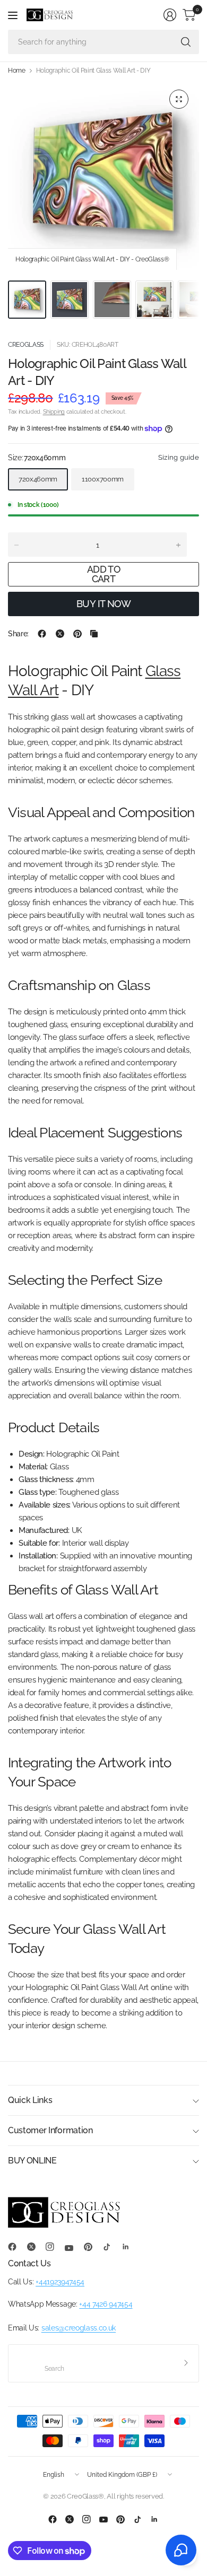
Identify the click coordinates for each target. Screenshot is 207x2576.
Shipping (54, 412)
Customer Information (50, 2130)
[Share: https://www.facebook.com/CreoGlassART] (42, 634)
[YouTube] (73, 2248)
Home (17, 71)
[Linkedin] (130, 2247)
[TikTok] (111, 2247)
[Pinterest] (92, 2247)
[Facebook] (16, 2247)
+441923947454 (60, 2282)
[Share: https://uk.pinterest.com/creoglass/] (77, 634)
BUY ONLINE (32, 2161)
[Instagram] (54, 2247)
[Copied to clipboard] (94, 634)
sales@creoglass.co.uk (79, 2328)
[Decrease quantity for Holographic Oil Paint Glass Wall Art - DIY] (16, 545)
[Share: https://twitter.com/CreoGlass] (60, 634)
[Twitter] (36, 2247)
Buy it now (104, 604)
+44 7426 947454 (106, 2304)
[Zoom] (179, 99)
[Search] (186, 42)
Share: (18, 634)
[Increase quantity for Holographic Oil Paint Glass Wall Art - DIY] (178, 545)
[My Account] (170, 15)
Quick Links (30, 2100)
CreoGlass (26, 345)
